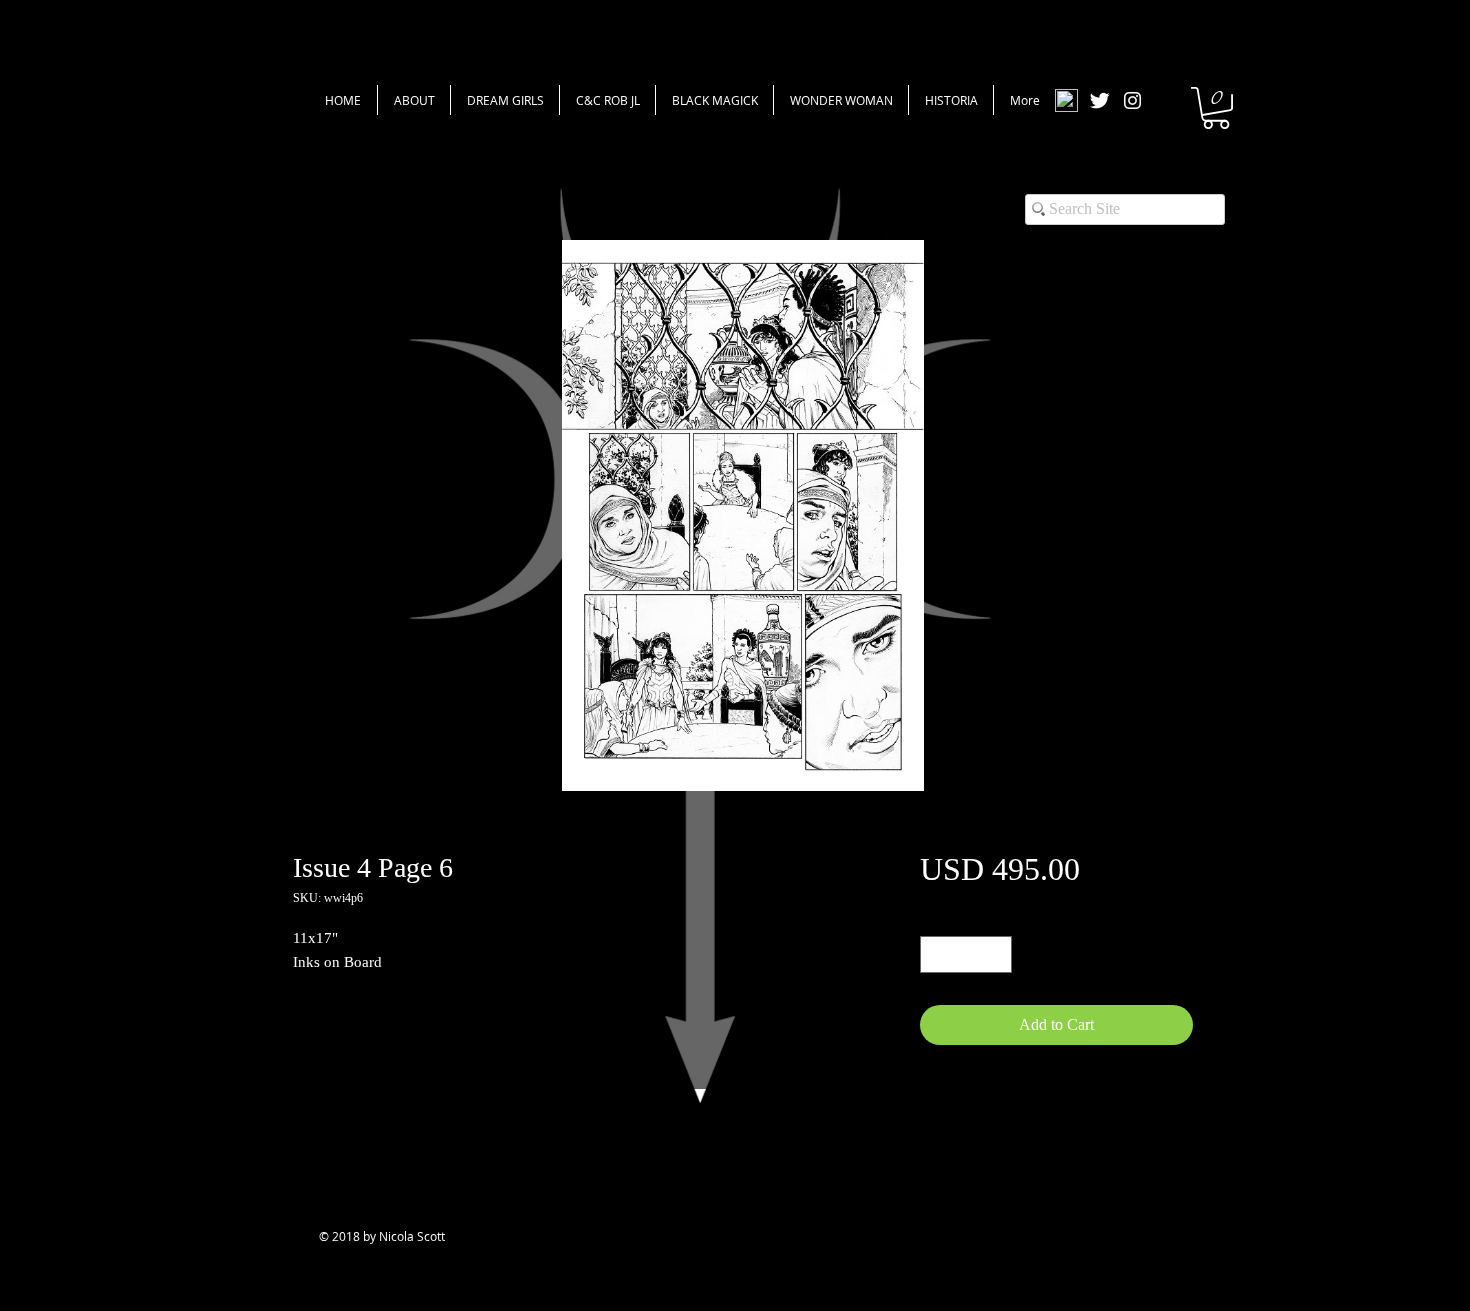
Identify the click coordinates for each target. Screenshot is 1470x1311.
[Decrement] (935, 954)
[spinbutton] (966, 954)
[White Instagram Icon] (1132, 100)
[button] (1216, 108)
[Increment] (996, 954)
